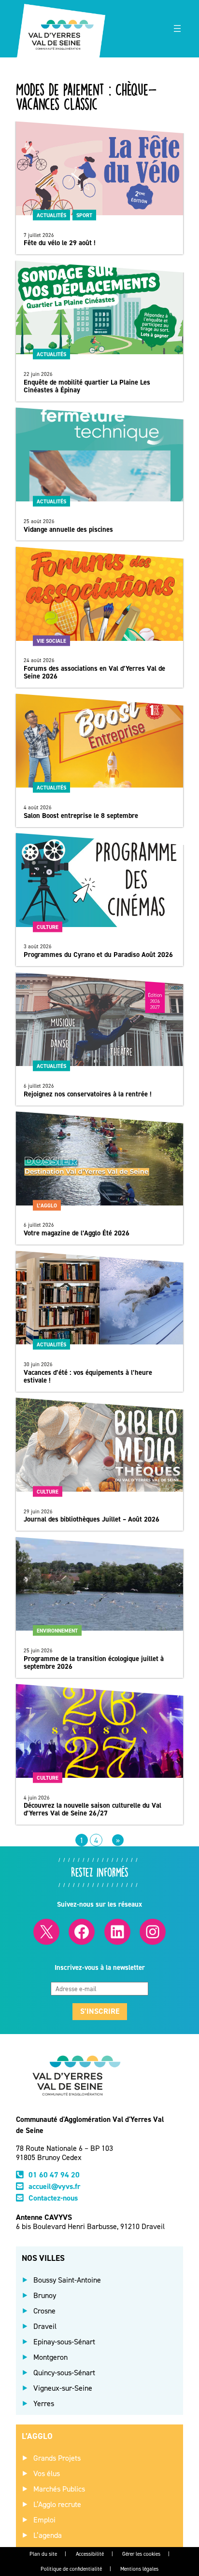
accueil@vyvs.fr (55, 2186)
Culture (48, 927)
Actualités (51, 215)
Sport (84, 215)
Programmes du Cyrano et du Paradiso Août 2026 (98, 955)
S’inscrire (100, 2011)
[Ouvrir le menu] (177, 28)
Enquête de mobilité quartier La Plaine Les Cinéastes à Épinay (87, 386)
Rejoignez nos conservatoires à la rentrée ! (88, 1094)
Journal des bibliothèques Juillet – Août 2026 (92, 1519)
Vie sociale (51, 640)
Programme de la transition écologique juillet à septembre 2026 (94, 1662)
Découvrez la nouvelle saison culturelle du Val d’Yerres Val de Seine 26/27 (92, 1809)
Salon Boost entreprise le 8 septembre (81, 816)
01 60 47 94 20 (54, 2175)
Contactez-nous (53, 2198)
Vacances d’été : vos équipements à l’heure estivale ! (88, 1376)
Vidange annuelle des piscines (68, 529)
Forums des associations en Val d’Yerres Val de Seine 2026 (94, 672)
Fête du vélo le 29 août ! (60, 243)
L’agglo (47, 1205)
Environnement (57, 1631)
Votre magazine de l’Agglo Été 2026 (77, 1233)
